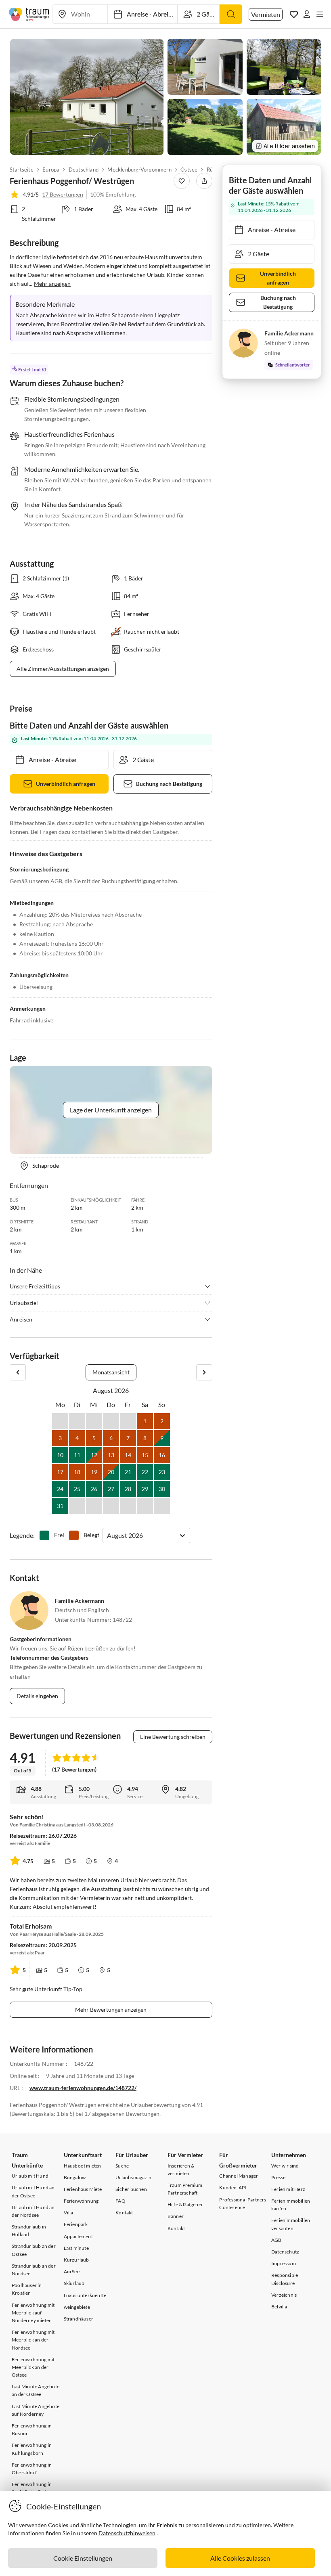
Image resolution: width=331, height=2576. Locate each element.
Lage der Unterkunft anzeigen (111, 1110)
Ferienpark (76, 2224)
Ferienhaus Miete (83, 2189)
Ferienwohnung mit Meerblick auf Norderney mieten (33, 2313)
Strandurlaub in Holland (29, 2230)
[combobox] (108, 1535)
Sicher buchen (131, 2189)
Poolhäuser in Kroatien (27, 2289)
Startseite (22, 170)
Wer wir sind (285, 2166)
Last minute (76, 2248)
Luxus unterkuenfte (85, 2295)
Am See (72, 2271)
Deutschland (84, 170)
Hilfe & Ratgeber (185, 2204)
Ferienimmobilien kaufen (291, 2205)
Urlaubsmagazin (133, 2177)
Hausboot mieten (83, 2166)
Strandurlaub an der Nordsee (34, 2270)
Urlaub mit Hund (30, 2176)
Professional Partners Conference (243, 2203)
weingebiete (77, 2307)
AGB (277, 2240)
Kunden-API (233, 2188)
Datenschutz (285, 2252)
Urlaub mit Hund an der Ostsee (33, 2191)
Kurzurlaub (76, 2260)
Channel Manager (239, 2176)
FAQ (120, 2201)
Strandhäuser (79, 2319)
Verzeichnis (284, 2295)
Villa (69, 2213)
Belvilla (279, 2307)
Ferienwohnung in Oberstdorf (32, 2469)
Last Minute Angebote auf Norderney (36, 2410)
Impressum (284, 2263)
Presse (278, 2177)
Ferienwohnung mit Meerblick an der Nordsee (33, 2340)
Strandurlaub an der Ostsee (34, 2250)
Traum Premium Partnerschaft (185, 2189)
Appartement (78, 2236)
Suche (122, 2166)
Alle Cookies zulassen (240, 2558)
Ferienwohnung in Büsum (32, 2429)
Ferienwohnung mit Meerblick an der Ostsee (33, 2367)
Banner (176, 2216)
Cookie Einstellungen (83, 2558)
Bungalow (75, 2177)
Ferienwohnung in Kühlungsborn (32, 2449)
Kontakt (124, 2213)
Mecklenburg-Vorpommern (140, 170)
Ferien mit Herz (288, 2189)
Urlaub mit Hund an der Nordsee (33, 2211)
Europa (51, 170)
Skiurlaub (74, 2283)
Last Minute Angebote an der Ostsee (36, 2390)
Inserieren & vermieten (181, 2170)
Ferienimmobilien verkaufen (291, 2224)
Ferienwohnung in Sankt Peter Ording (32, 2488)
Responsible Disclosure (285, 2279)
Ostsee (189, 170)
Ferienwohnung (81, 2201)
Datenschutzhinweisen (127, 2533)
